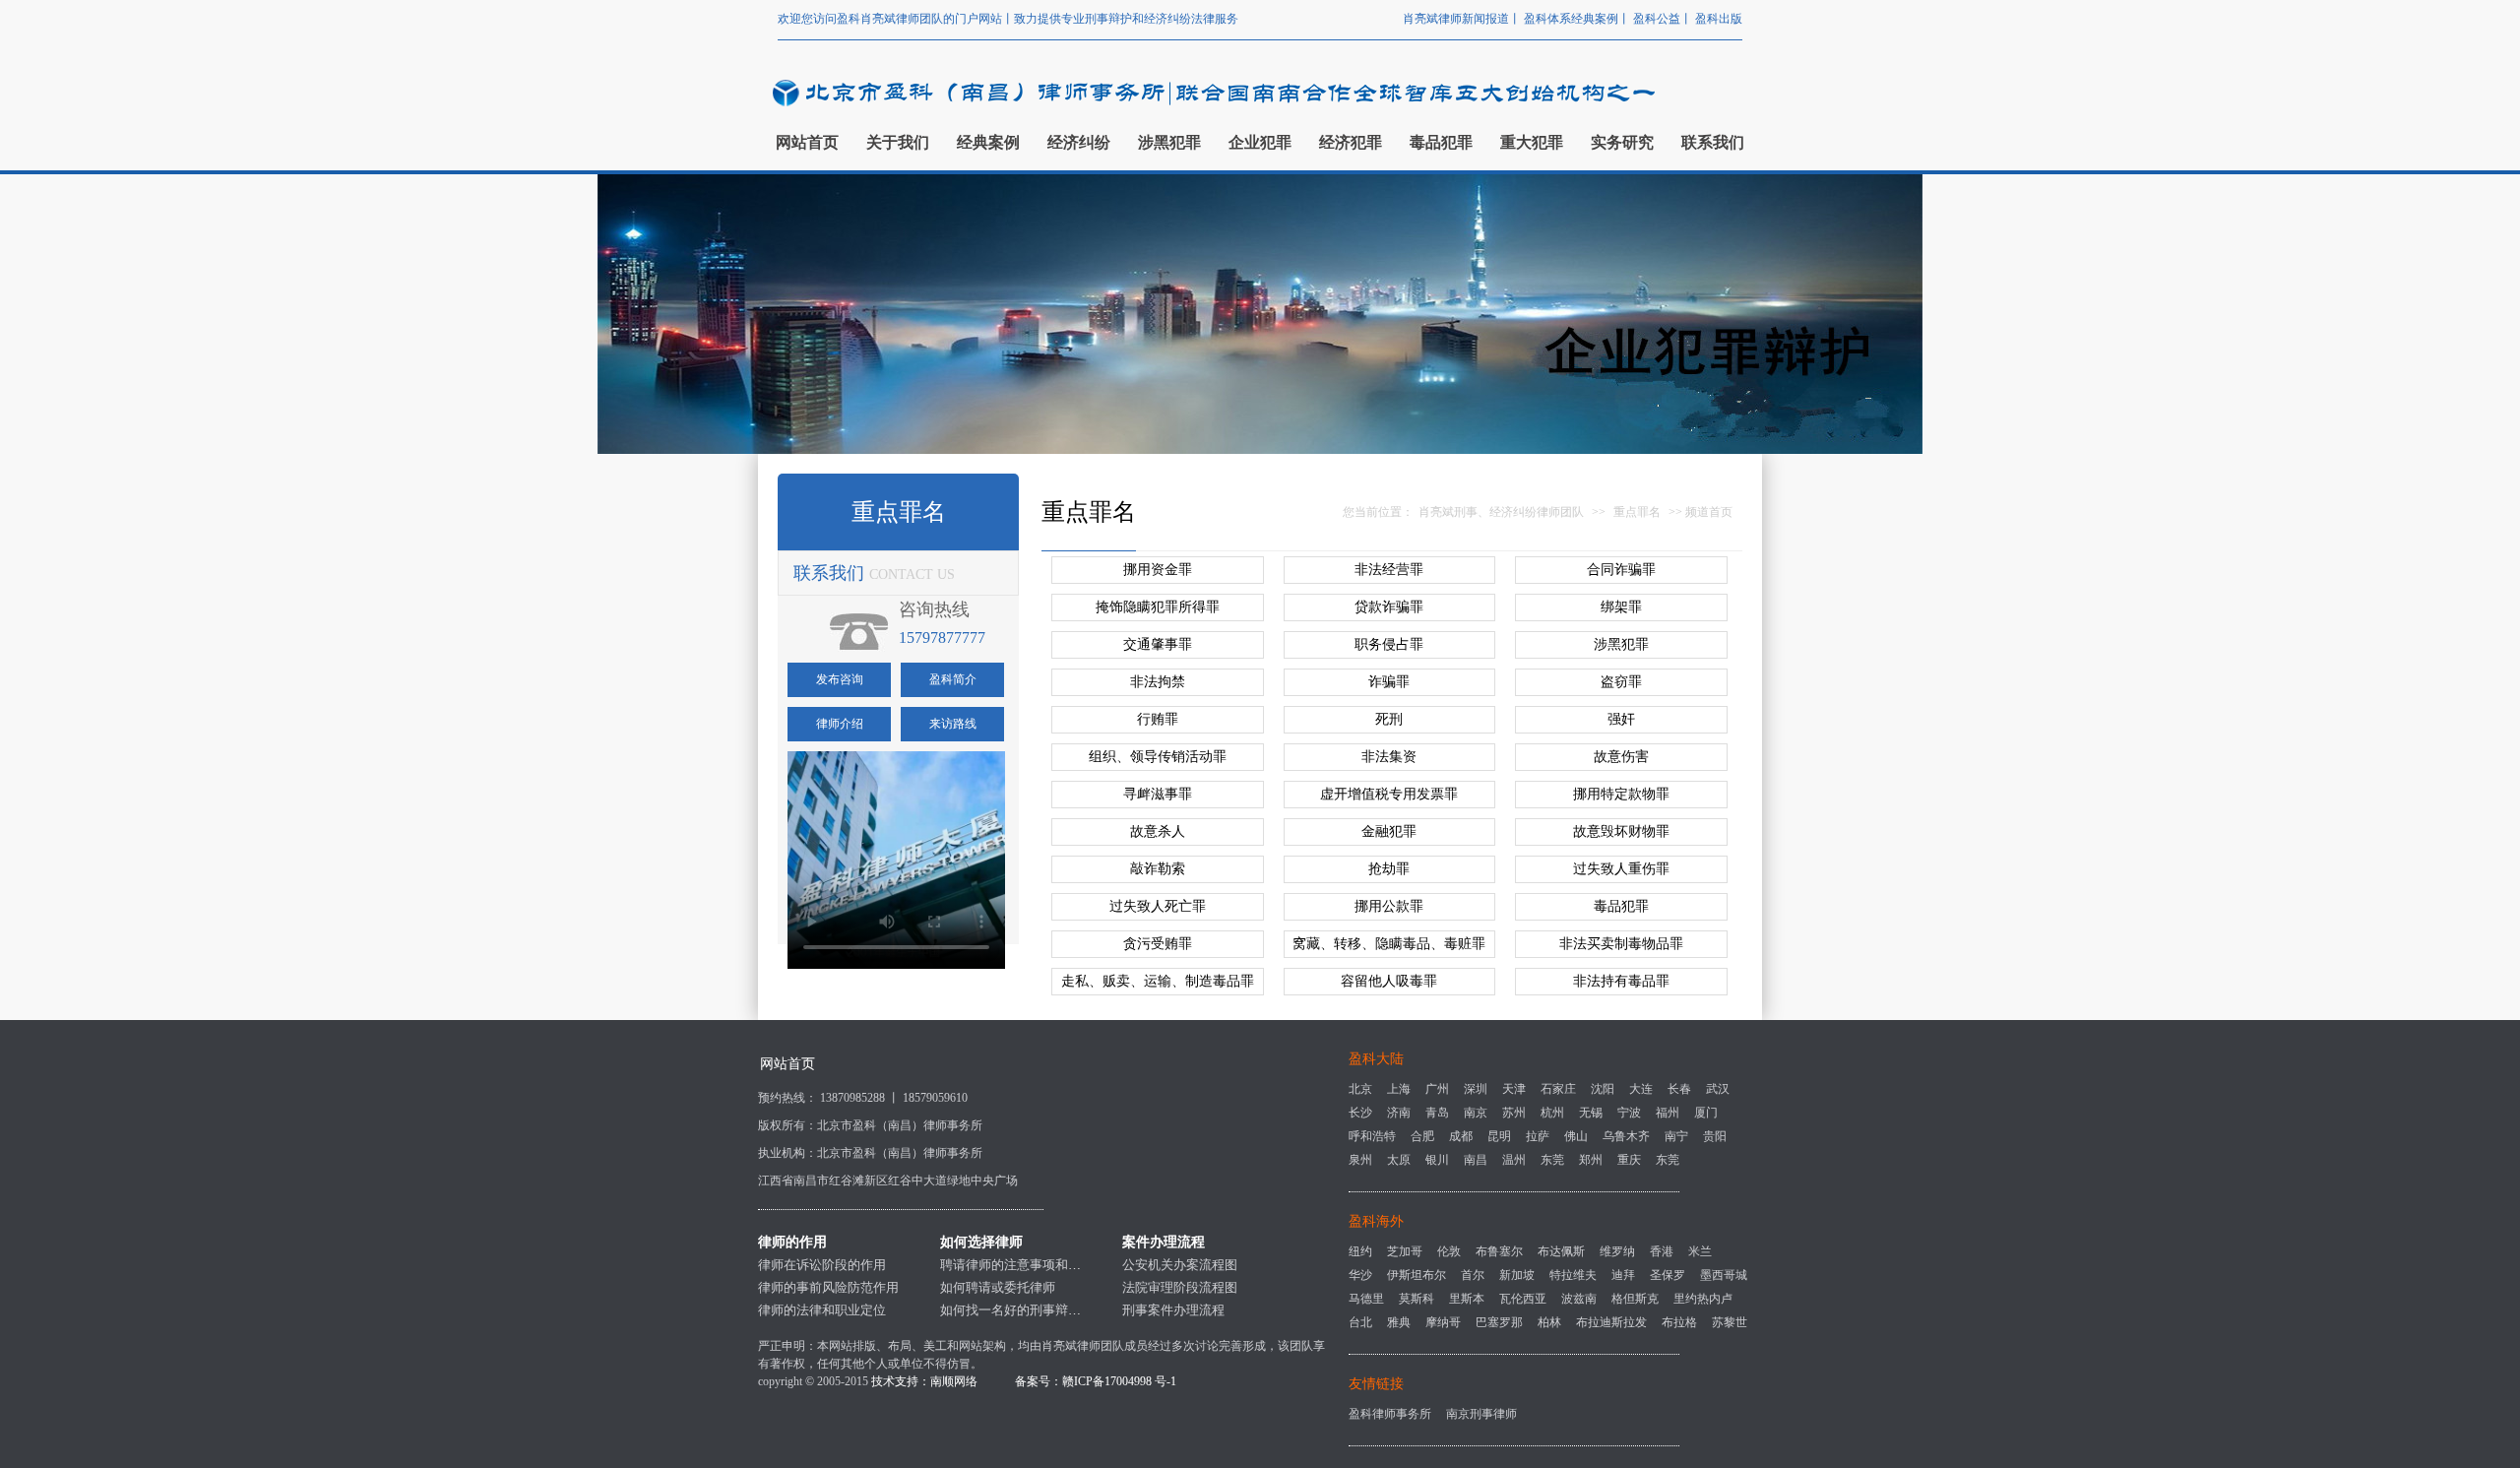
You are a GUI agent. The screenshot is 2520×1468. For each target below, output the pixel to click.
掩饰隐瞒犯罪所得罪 (1158, 607)
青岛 (1437, 1113)
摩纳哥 (1443, 1322)
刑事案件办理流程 (1173, 1310)
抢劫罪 (1389, 869)
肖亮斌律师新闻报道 (1456, 19)
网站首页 (787, 1064)
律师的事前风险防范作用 (828, 1287)
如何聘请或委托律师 (998, 1287)
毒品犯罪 (1621, 906)
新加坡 (1517, 1275)
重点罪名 (1637, 512)
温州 (1514, 1160)
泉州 (1360, 1160)
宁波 (1629, 1113)
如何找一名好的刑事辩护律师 (1023, 1310)
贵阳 (1715, 1136)
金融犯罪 (1389, 831)
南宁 (1676, 1136)
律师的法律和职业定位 (822, 1310)
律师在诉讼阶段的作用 (822, 1265)
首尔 (1473, 1275)
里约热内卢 (1703, 1299)
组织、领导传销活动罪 (1158, 757)
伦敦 (1449, 1251)
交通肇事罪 (1158, 644)
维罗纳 (1617, 1251)
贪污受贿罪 (1158, 944)
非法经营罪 (1389, 570)
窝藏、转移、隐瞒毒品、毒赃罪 (1389, 944)
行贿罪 (1158, 719)
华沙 (1360, 1275)
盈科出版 (1719, 19)
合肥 (1422, 1136)
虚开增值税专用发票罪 (1389, 794)
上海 (1399, 1089)
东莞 (1552, 1160)
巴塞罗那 (1499, 1322)
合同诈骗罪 (1621, 570)
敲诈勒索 (1158, 869)
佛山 (1576, 1136)
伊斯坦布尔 (1417, 1275)
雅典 (1399, 1322)
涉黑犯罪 (1621, 644)
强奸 (1621, 719)
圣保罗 (1668, 1275)
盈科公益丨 (1664, 19)
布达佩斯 (1561, 1251)
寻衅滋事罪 (1158, 794)
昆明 (1499, 1136)
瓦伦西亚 (1523, 1299)
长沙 (1360, 1113)
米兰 (1700, 1251)
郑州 (1591, 1160)
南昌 (1476, 1160)
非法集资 (1389, 757)
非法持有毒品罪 (1621, 981)
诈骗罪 (1389, 682)
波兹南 (1579, 1299)
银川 (1437, 1160)
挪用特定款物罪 (1621, 794)
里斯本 (1467, 1299)
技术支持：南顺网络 (924, 1381)
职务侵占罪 (1389, 644)
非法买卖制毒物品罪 (1621, 944)
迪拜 (1623, 1275)
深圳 (1476, 1089)
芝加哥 (1405, 1251)
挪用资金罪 (1158, 570)
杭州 (1552, 1113)
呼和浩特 (1372, 1136)
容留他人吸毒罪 (1389, 981)
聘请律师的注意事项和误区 (1017, 1265)
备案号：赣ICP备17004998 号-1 (1096, 1381)
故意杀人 (1158, 831)
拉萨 (1538, 1136)
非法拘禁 (1158, 682)
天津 (1514, 1089)
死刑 (1389, 719)
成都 (1461, 1136)
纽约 (1360, 1251)
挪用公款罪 (1389, 906)
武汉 (1718, 1089)
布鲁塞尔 (1499, 1251)
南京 (1476, 1113)
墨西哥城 (1724, 1275)
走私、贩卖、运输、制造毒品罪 (1158, 981)
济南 (1399, 1113)
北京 (1360, 1089)
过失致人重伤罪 (1621, 869)
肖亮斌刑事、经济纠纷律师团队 (1501, 512)
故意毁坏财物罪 (1621, 831)
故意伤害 (1621, 757)
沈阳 (1603, 1089)
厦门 (1706, 1113)
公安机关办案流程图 (1180, 1265)
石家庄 (1558, 1089)
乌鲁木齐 (1626, 1136)
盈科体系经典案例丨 (1578, 19)
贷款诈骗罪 (1389, 607)
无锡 (1591, 1113)
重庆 (1629, 1160)
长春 (1679, 1089)
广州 (1437, 1089)
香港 (1662, 1251)
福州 (1668, 1113)
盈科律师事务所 (1390, 1414)
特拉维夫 (1573, 1275)
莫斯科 (1417, 1299)
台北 (1360, 1322)
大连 (1641, 1089)
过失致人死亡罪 (1158, 906)
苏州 (1514, 1113)
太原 (1399, 1160)
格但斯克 (1635, 1299)
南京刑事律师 (1481, 1414)
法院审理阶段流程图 (1180, 1287)
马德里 (1366, 1299)
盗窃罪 (1621, 682)
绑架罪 (1621, 607)
